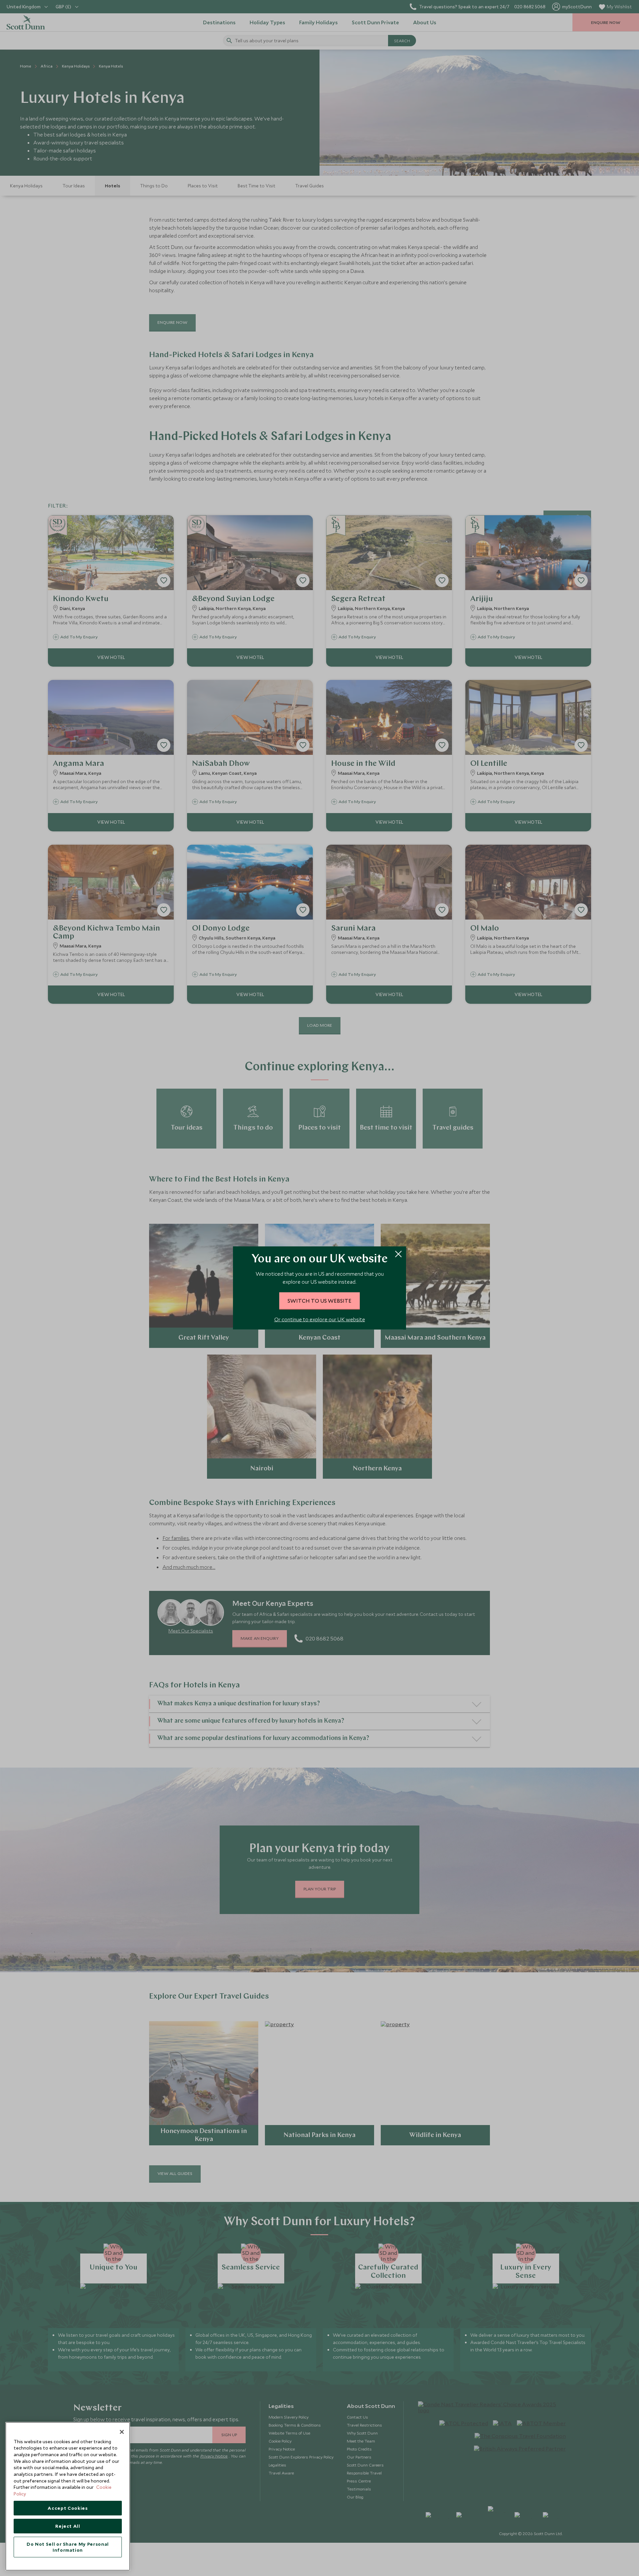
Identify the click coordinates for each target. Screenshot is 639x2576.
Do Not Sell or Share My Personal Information (68, 2547)
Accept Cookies (68, 2508)
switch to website (319, 1301)
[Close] (122, 2432)
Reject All (68, 2526)
